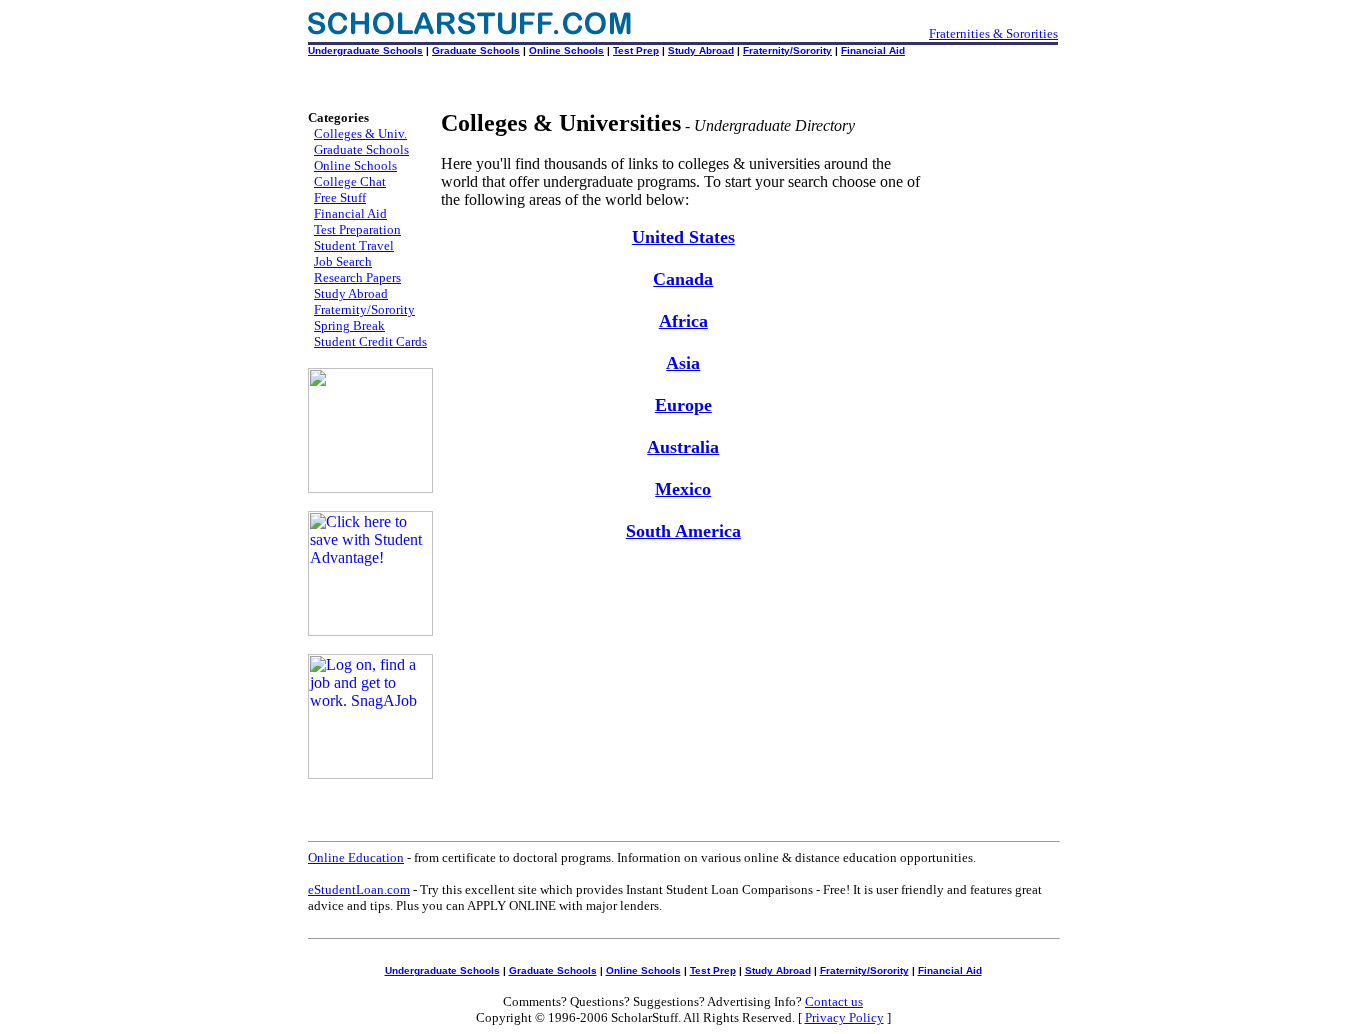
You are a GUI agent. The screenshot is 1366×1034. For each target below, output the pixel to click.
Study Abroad (701, 50)
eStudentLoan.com (359, 889)
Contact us (834, 1001)
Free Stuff (340, 197)
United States (683, 237)
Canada (683, 279)
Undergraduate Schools (365, 50)
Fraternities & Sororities (993, 33)
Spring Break (349, 325)
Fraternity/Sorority (787, 50)
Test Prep (636, 50)
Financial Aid (873, 50)
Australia (683, 447)
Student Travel (354, 245)
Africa (683, 321)
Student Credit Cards (370, 341)
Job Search (343, 261)
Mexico (683, 489)
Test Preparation (357, 229)
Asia (683, 363)
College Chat (350, 181)
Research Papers (357, 277)
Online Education (356, 857)
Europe (683, 405)
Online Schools (566, 50)
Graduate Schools (476, 50)
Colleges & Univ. (360, 133)
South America (683, 531)
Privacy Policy (844, 1017)
